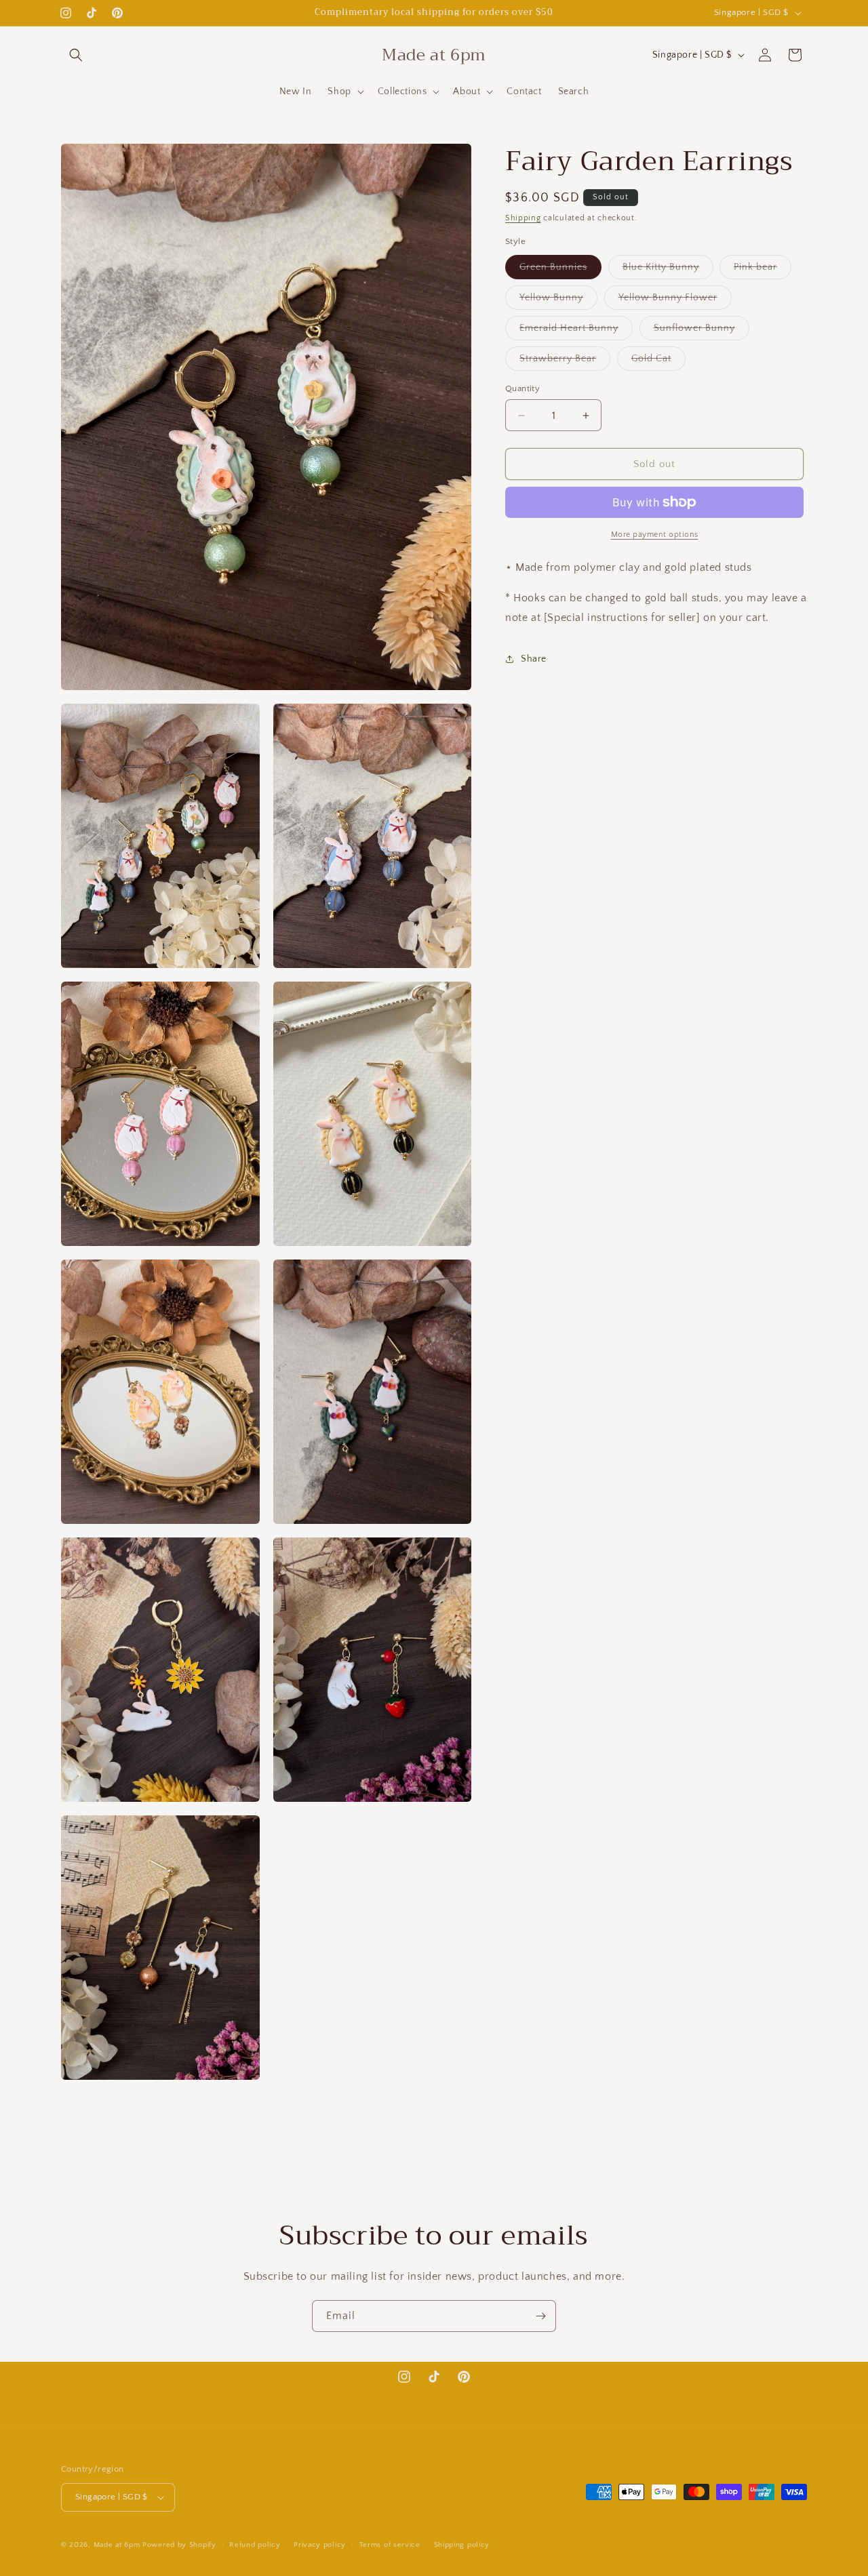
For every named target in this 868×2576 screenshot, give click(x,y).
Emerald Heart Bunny (576, 331)
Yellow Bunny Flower (675, 301)
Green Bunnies (560, 270)
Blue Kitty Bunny (668, 270)
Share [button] (534, 659)
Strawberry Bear (565, 362)
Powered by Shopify (179, 2545)
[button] (76, 55)
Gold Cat (658, 362)
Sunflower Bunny (702, 331)
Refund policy (255, 2544)
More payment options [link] (655, 535)
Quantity (522, 388)
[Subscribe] (540, 2316)
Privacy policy (320, 2544)
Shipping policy (462, 2544)
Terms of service (390, 2544)
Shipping (523, 218)
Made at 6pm (117, 2545)
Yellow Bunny (558, 301)
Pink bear (763, 270)
